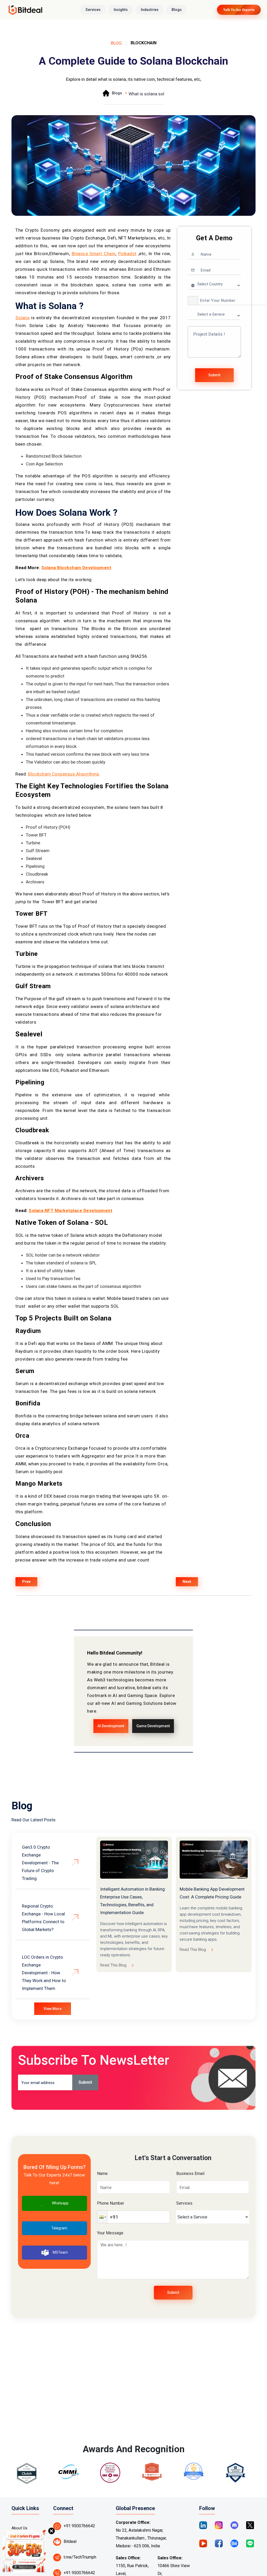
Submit (214, 375)
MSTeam (60, 2252)
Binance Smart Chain (94, 254)
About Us (19, 2528)
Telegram (59, 2228)
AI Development (111, 1726)
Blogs (177, 10)
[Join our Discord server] (234, 2525)
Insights (121, 10)
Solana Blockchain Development (77, 568)
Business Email (190, 2174)
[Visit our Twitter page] (250, 2525)
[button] (193, 301)
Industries (150, 10)
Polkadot (127, 254)
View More (53, 2009)
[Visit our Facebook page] (219, 2543)
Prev (26, 1582)
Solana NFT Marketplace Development (71, 1210)
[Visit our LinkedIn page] (203, 2525)
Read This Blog (113, 1965)
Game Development (153, 1726)
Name (102, 2174)
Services (93, 10)
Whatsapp (60, 2203)
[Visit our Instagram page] (219, 2525)
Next (187, 1582)
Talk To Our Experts (239, 10)
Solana (22, 318)
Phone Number (111, 2203)
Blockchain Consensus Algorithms (64, 774)
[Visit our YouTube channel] (203, 2543)
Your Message (110, 2233)
